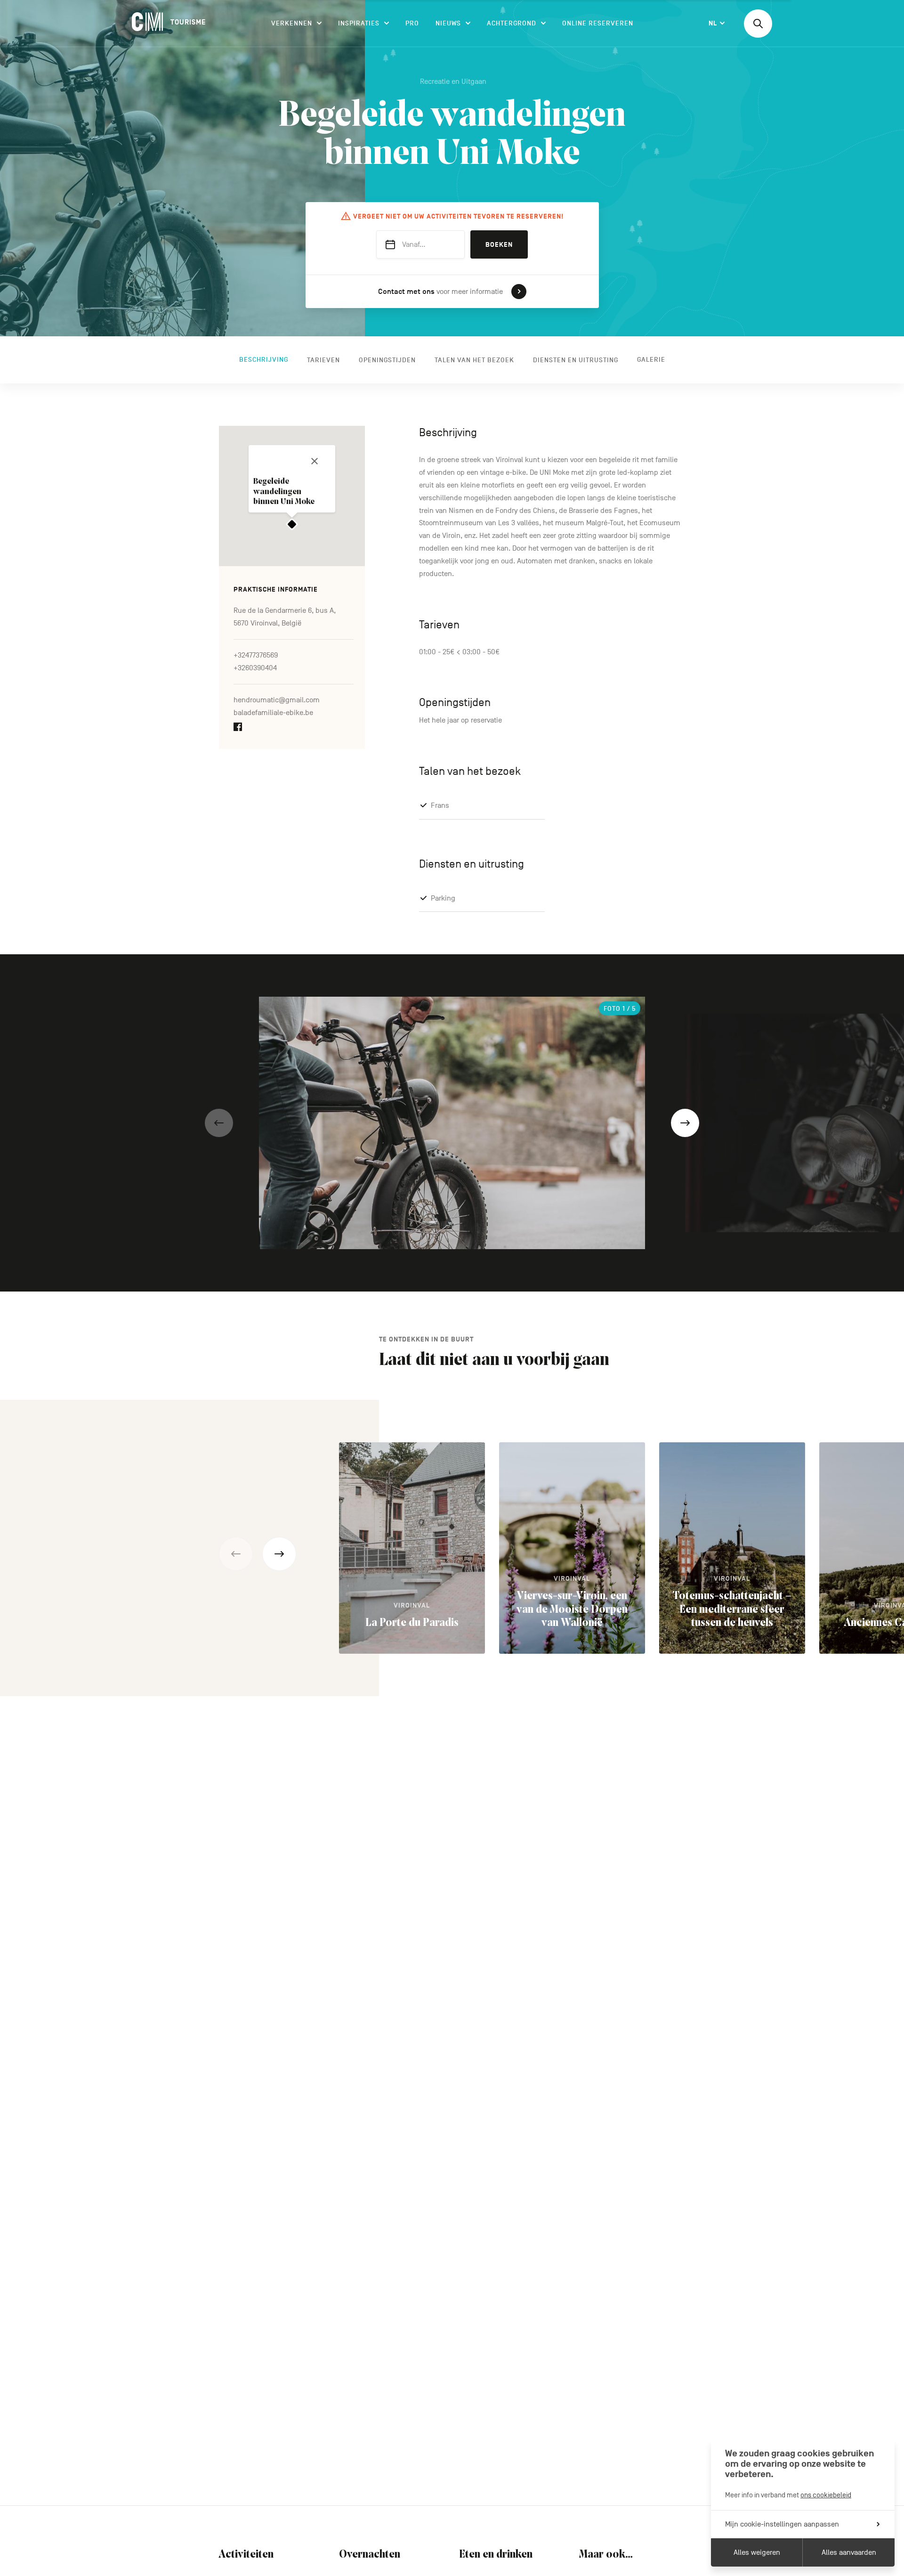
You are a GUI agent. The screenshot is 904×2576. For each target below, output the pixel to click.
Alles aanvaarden (849, 2552)
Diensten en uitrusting (576, 360)
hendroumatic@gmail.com (277, 700)
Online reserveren (598, 23)
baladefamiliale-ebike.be (273, 713)
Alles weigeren (757, 2552)
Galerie (651, 360)
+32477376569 (256, 655)
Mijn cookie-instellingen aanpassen (782, 2524)
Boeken (499, 245)
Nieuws (448, 23)
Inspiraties (359, 23)
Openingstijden (387, 360)
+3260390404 (255, 668)
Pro (412, 23)
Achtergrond (512, 23)
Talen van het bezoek (474, 360)
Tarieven (323, 360)
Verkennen (292, 23)
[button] (219, 1123)
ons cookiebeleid (826, 2495)
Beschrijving (264, 360)
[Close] (315, 461)
